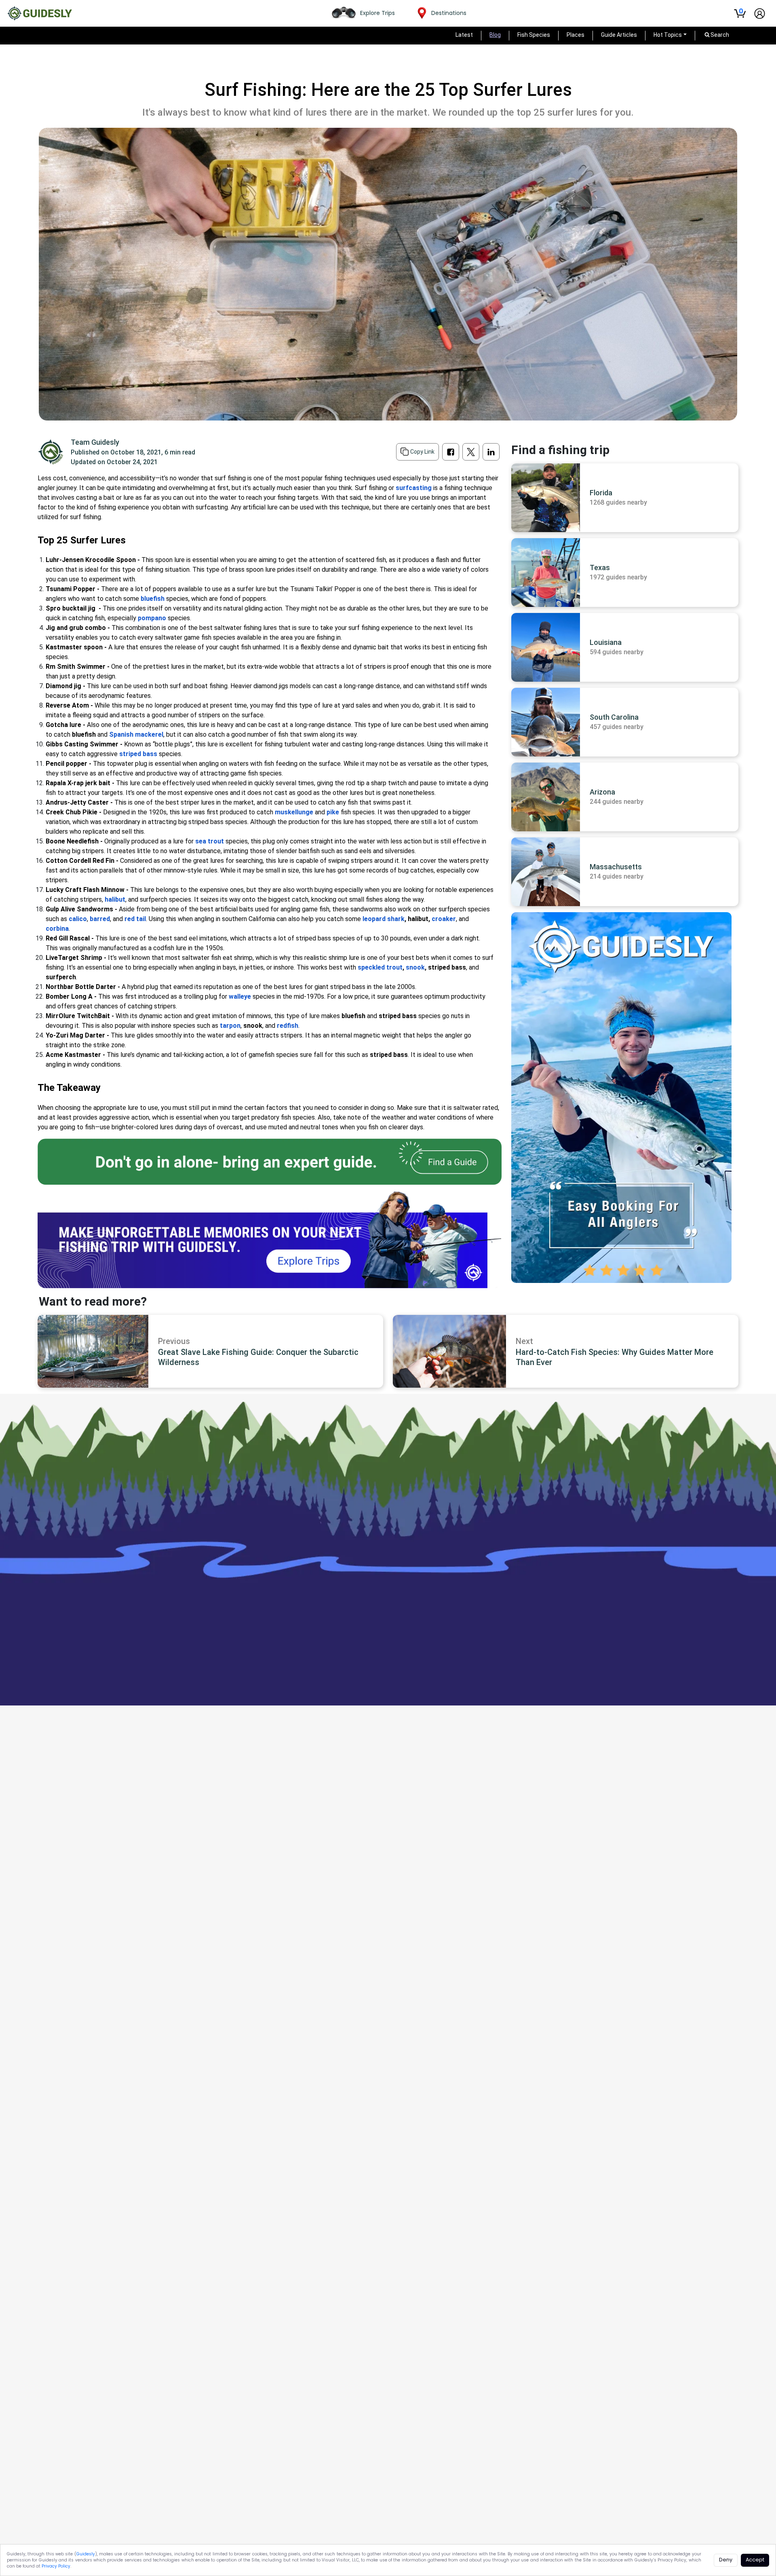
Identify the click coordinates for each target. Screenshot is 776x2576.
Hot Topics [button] (668, 35)
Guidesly (86, 2554)
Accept (755, 2560)
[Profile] (760, 14)
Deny (726, 2560)
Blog (495, 35)
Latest (464, 35)
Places (576, 35)
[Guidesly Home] (40, 13)
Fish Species (534, 35)
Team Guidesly (95, 442)
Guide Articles (619, 35)
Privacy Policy (56, 2566)
